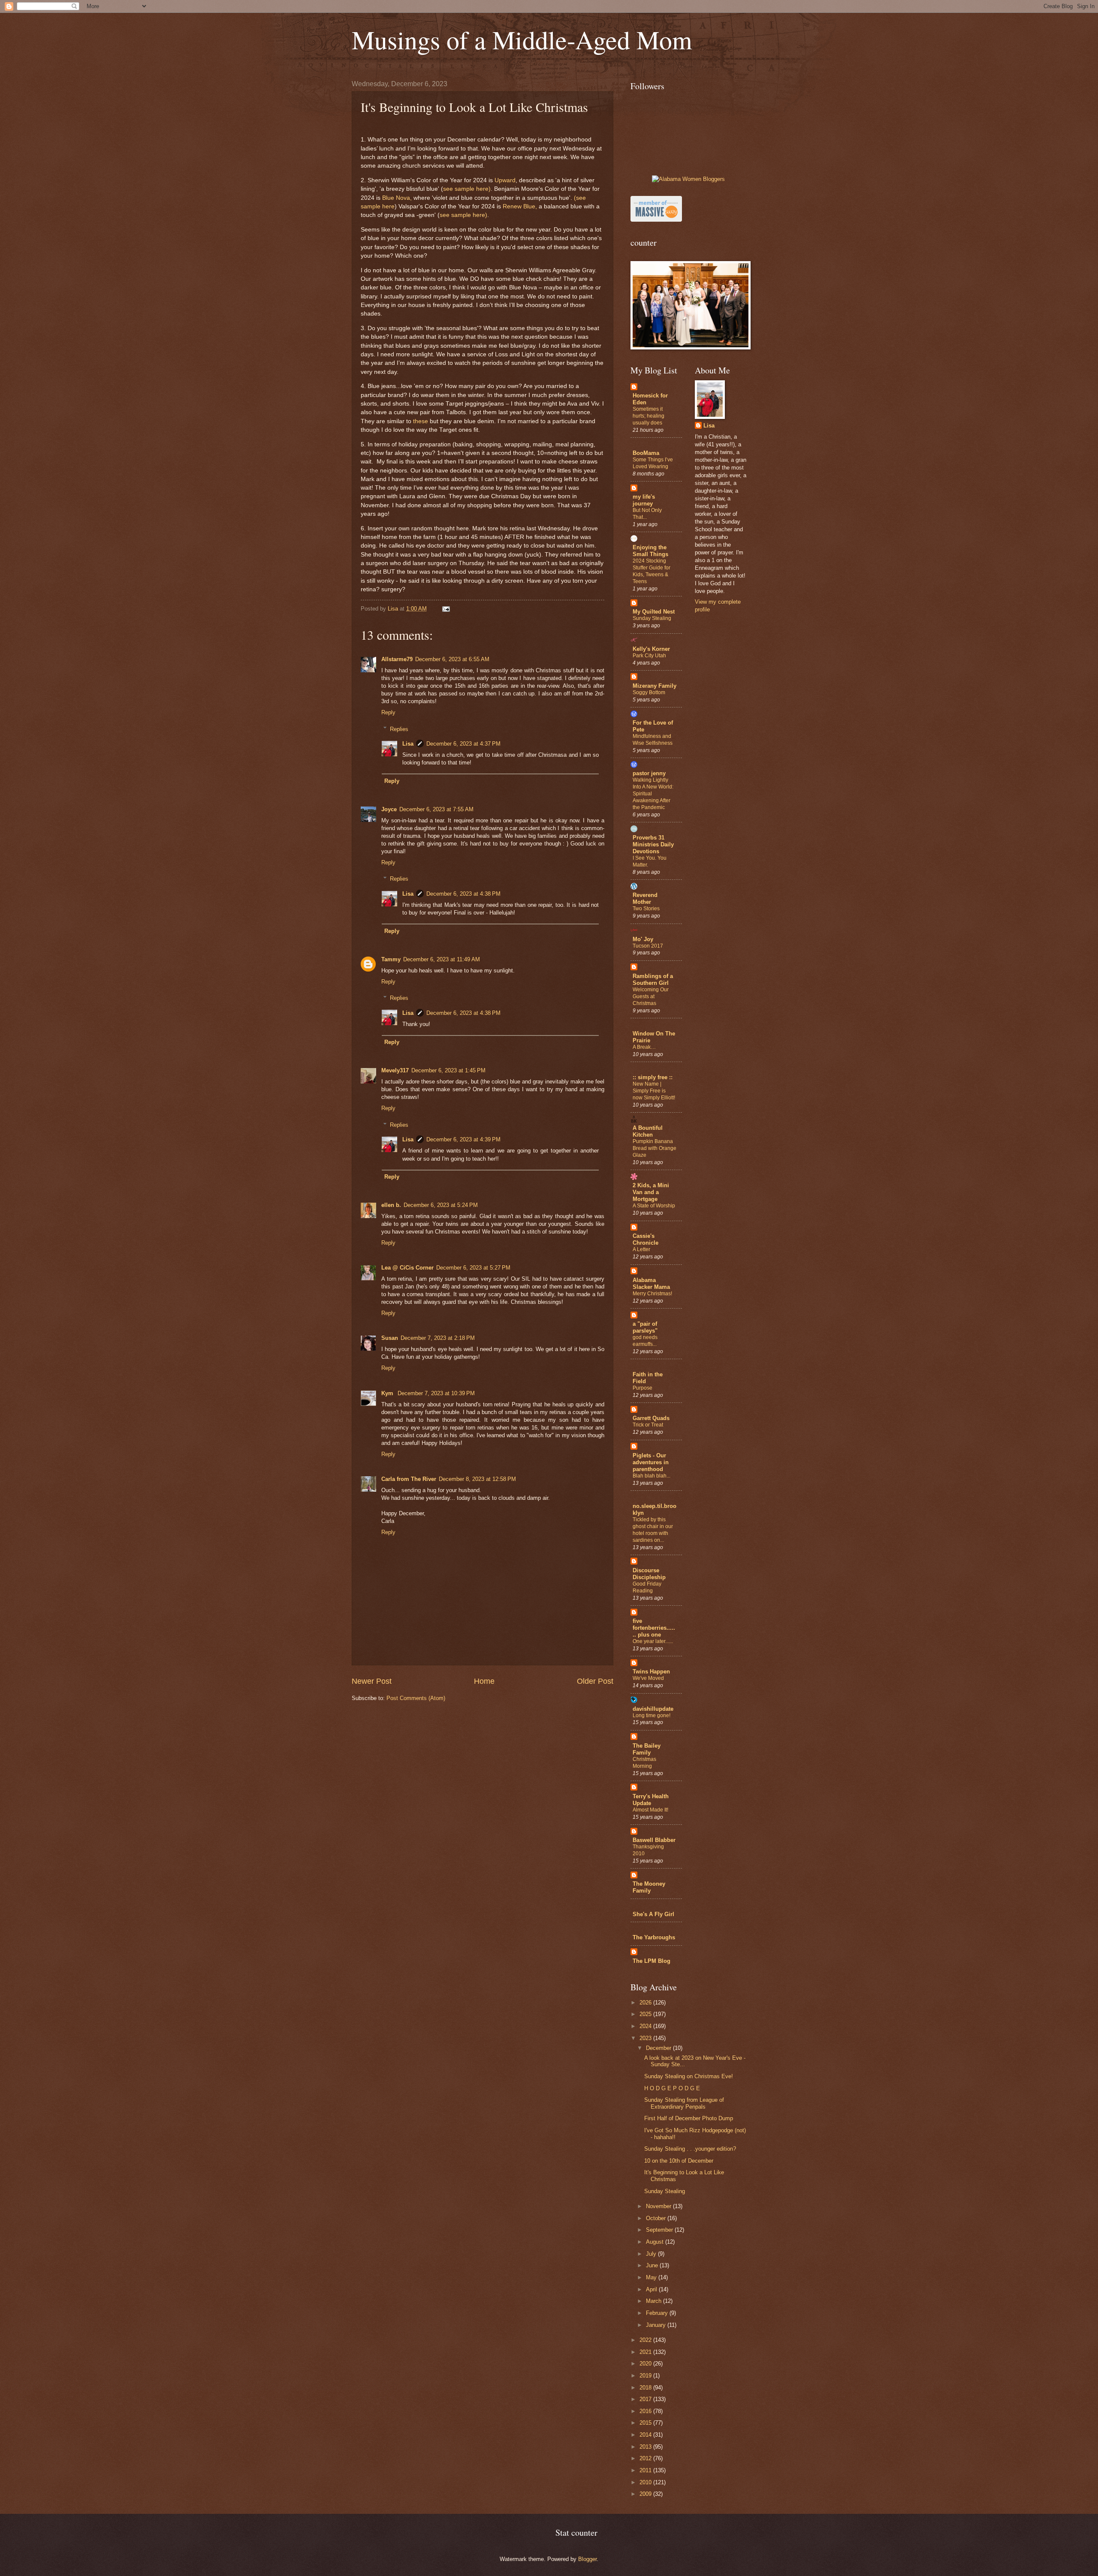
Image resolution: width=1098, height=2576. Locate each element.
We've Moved (648, 1678)
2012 (646, 2458)
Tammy (391, 959)
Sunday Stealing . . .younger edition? (690, 2149)
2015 (646, 2423)
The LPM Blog (652, 1961)
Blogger (587, 2559)
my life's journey (644, 500)
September (660, 2230)
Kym (388, 1393)
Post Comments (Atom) (416, 1698)
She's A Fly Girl (653, 1914)
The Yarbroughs (654, 1937)
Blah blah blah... (652, 1476)
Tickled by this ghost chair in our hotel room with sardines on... (653, 1530)
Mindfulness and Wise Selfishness (653, 740)
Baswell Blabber (654, 1840)
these (421, 421)
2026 (646, 2003)
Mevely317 (395, 1070)
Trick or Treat (648, 1425)
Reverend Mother (645, 898)
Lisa (408, 744)
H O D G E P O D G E (672, 2088)
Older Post (595, 1681)
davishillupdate (653, 1709)
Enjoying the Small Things (650, 551)
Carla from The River (409, 1479)
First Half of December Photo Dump (689, 2118)
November (659, 2206)
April (652, 2289)
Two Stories (646, 909)
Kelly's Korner (651, 649)
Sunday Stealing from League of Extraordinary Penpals (684, 2103)
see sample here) (467, 189)
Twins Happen (651, 1672)
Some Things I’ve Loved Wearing (653, 463)
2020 (646, 2364)
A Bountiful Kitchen (648, 1131)
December (659, 2048)
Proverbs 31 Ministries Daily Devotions (653, 844)
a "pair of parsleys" (645, 1327)
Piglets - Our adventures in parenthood (651, 1462)
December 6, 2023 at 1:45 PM (448, 1070)
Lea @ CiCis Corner (407, 1268)
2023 (646, 2038)
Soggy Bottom (649, 692)
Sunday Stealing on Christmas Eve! (689, 2076)
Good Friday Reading (647, 1587)
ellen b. (391, 1205)
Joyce (389, 809)
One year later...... (653, 1641)
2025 (646, 2014)
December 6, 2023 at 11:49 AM (442, 959)
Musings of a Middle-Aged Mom (522, 39)
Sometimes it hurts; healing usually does (649, 416)
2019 (646, 2376)
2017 (646, 2399)
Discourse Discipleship (649, 1574)
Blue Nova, (396, 198)
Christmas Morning (644, 1763)
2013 (646, 2447)
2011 (646, 2470)
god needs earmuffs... (645, 1341)
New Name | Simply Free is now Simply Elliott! (654, 1091)
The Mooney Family (649, 1887)
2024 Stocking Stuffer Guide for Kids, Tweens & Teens (652, 571)
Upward (505, 180)
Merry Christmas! (652, 1294)
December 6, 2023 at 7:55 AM (436, 809)
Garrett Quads (651, 1418)
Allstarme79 (397, 659)
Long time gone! (652, 1715)
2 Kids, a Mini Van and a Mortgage (651, 1192)
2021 (646, 2352)
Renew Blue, (520, 206)
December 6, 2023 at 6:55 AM (452, 659)
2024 (646, 2026)
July (652, 2254)
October (657, 2218)
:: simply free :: (653, 1077)
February (658, 2313)
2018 (646, 2388)
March (655, 2301)
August (656, 2242)
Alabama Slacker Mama (651, 1283)
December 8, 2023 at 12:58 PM (477, 1479)
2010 (646, 2482)
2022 (646, 2340)
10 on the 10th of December (679, 2161)
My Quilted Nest (654, 612)
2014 (646, 2435)
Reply (388, 712)
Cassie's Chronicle (646, 1239)
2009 (646, 2494)
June (653, 2265)
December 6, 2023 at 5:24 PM (441, 1205)
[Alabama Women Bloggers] (688, 179)
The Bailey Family (647, 1749)
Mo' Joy (643, 939)
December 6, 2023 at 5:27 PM (473, 1268)
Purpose (643, 1388)
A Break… (644, 1047)
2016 (646, 2411)
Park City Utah (649, 656)
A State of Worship (654, 1206)
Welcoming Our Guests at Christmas (651, 996)
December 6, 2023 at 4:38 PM (463, 894)
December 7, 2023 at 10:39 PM (436, 1393)
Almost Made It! (650, 1810)
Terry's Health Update (651, 1800)
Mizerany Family (655, 686)
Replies (399, 729)
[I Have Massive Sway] (656, 220)
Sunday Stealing (652, 618)
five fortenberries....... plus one (654, 1628)
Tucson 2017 (648, 946)
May (652, 2277)
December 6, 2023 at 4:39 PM (463, 1139)
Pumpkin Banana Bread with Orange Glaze (655, 1148)
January (657, 2325)
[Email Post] (446, 609)
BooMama (646, 453)
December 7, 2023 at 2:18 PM (438, 1338)
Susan (390, 1338)
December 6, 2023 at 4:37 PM (463, 744)
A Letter (641, 1249)
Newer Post (372, 1681)
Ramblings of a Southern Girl (653, 980)
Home (484, 1681)
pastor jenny (649, 773)
